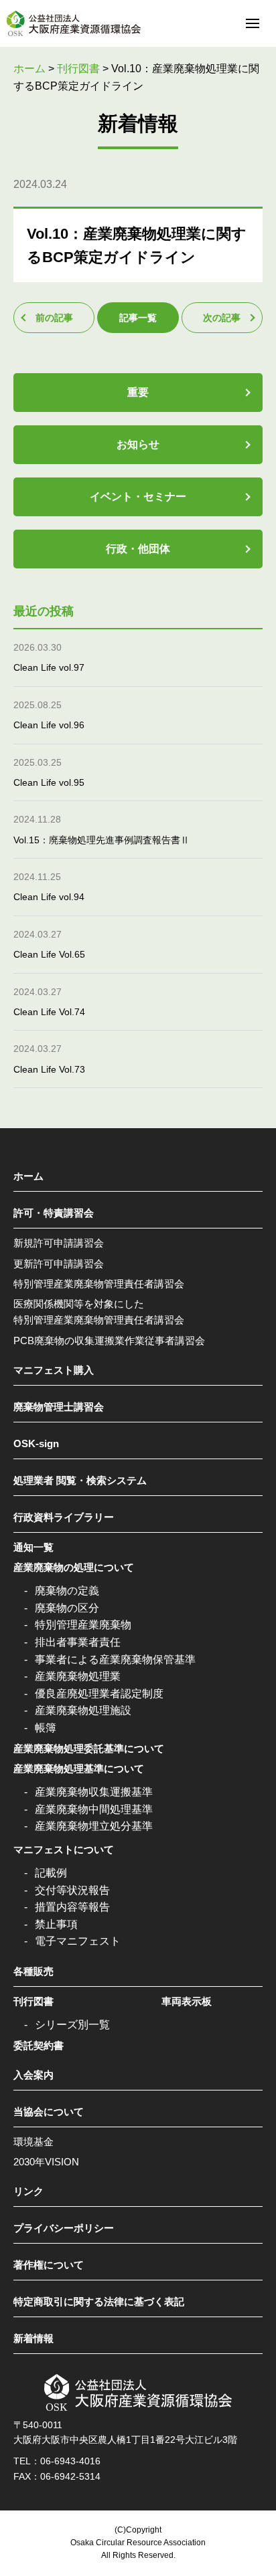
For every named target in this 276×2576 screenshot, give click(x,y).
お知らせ (138, 444)
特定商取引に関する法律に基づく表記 (99, 2301)
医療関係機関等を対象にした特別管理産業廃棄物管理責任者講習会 (99, 1312)
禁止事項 (56, 1924)
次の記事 (222, 318)
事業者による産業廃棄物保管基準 (115, 1659)
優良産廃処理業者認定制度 (99, 1694)
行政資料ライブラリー (64, 1517)
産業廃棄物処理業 (78, 1676)
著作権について (49, 2265)
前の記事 (54, 318)
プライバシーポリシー (64, 2228)
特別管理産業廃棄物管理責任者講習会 (99, 1284)
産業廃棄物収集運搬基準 (94, 1792)
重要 (138, 392)
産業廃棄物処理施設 (83, 1710)
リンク (28, 2191)
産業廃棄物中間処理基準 (94, 1809)
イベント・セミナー (138, 497)
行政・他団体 (138, 549)
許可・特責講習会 (54, 1213)
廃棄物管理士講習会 (59, 1407)
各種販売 (33, 1971)
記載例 (51, 1873)
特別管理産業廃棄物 (83, 1625)
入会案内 (33, 2075)
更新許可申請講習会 (59, 1264)
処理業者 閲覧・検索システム (80, 1480)
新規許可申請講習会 (59, 1243)
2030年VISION (46, 2162)
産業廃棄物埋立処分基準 (94, 1826)
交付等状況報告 (72, 1890)
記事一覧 (138, 318)
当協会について (49, 2112)
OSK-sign (36, 1443)
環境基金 (33, 2142)
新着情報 (33, 2338)
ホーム (28, 1176)
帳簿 (46, 1728)
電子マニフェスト (78, 1941)
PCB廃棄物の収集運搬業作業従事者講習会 (109, 1340)
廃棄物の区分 (67, 1608)
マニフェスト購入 (54, 1370)
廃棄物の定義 (67, 1591)
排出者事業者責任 (78, 1642)
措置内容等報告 (72, 1907)
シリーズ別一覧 (72, 2025)
